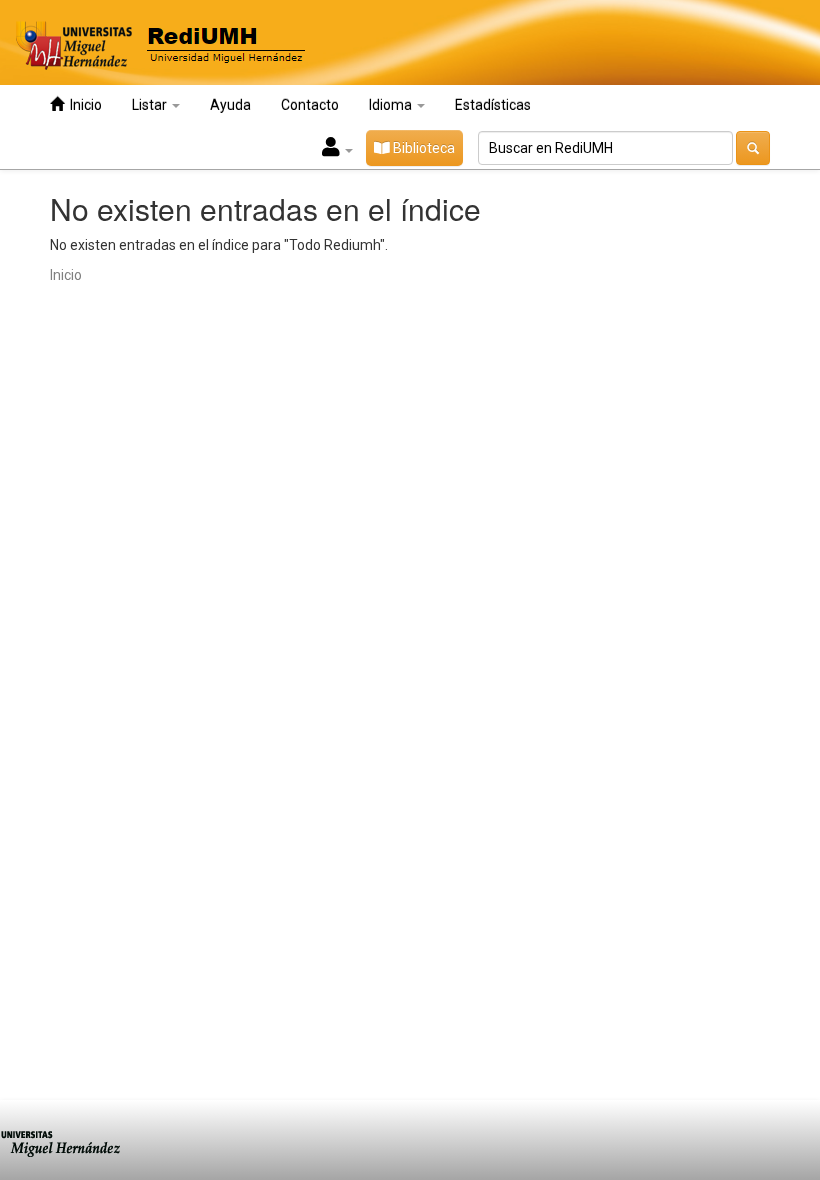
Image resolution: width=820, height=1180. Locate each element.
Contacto (310, 105)
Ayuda (230, 105)
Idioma (392, 105)
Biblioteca (422, 148)
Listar (151, 105)
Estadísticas (493, 105)
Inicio (83, 105)
